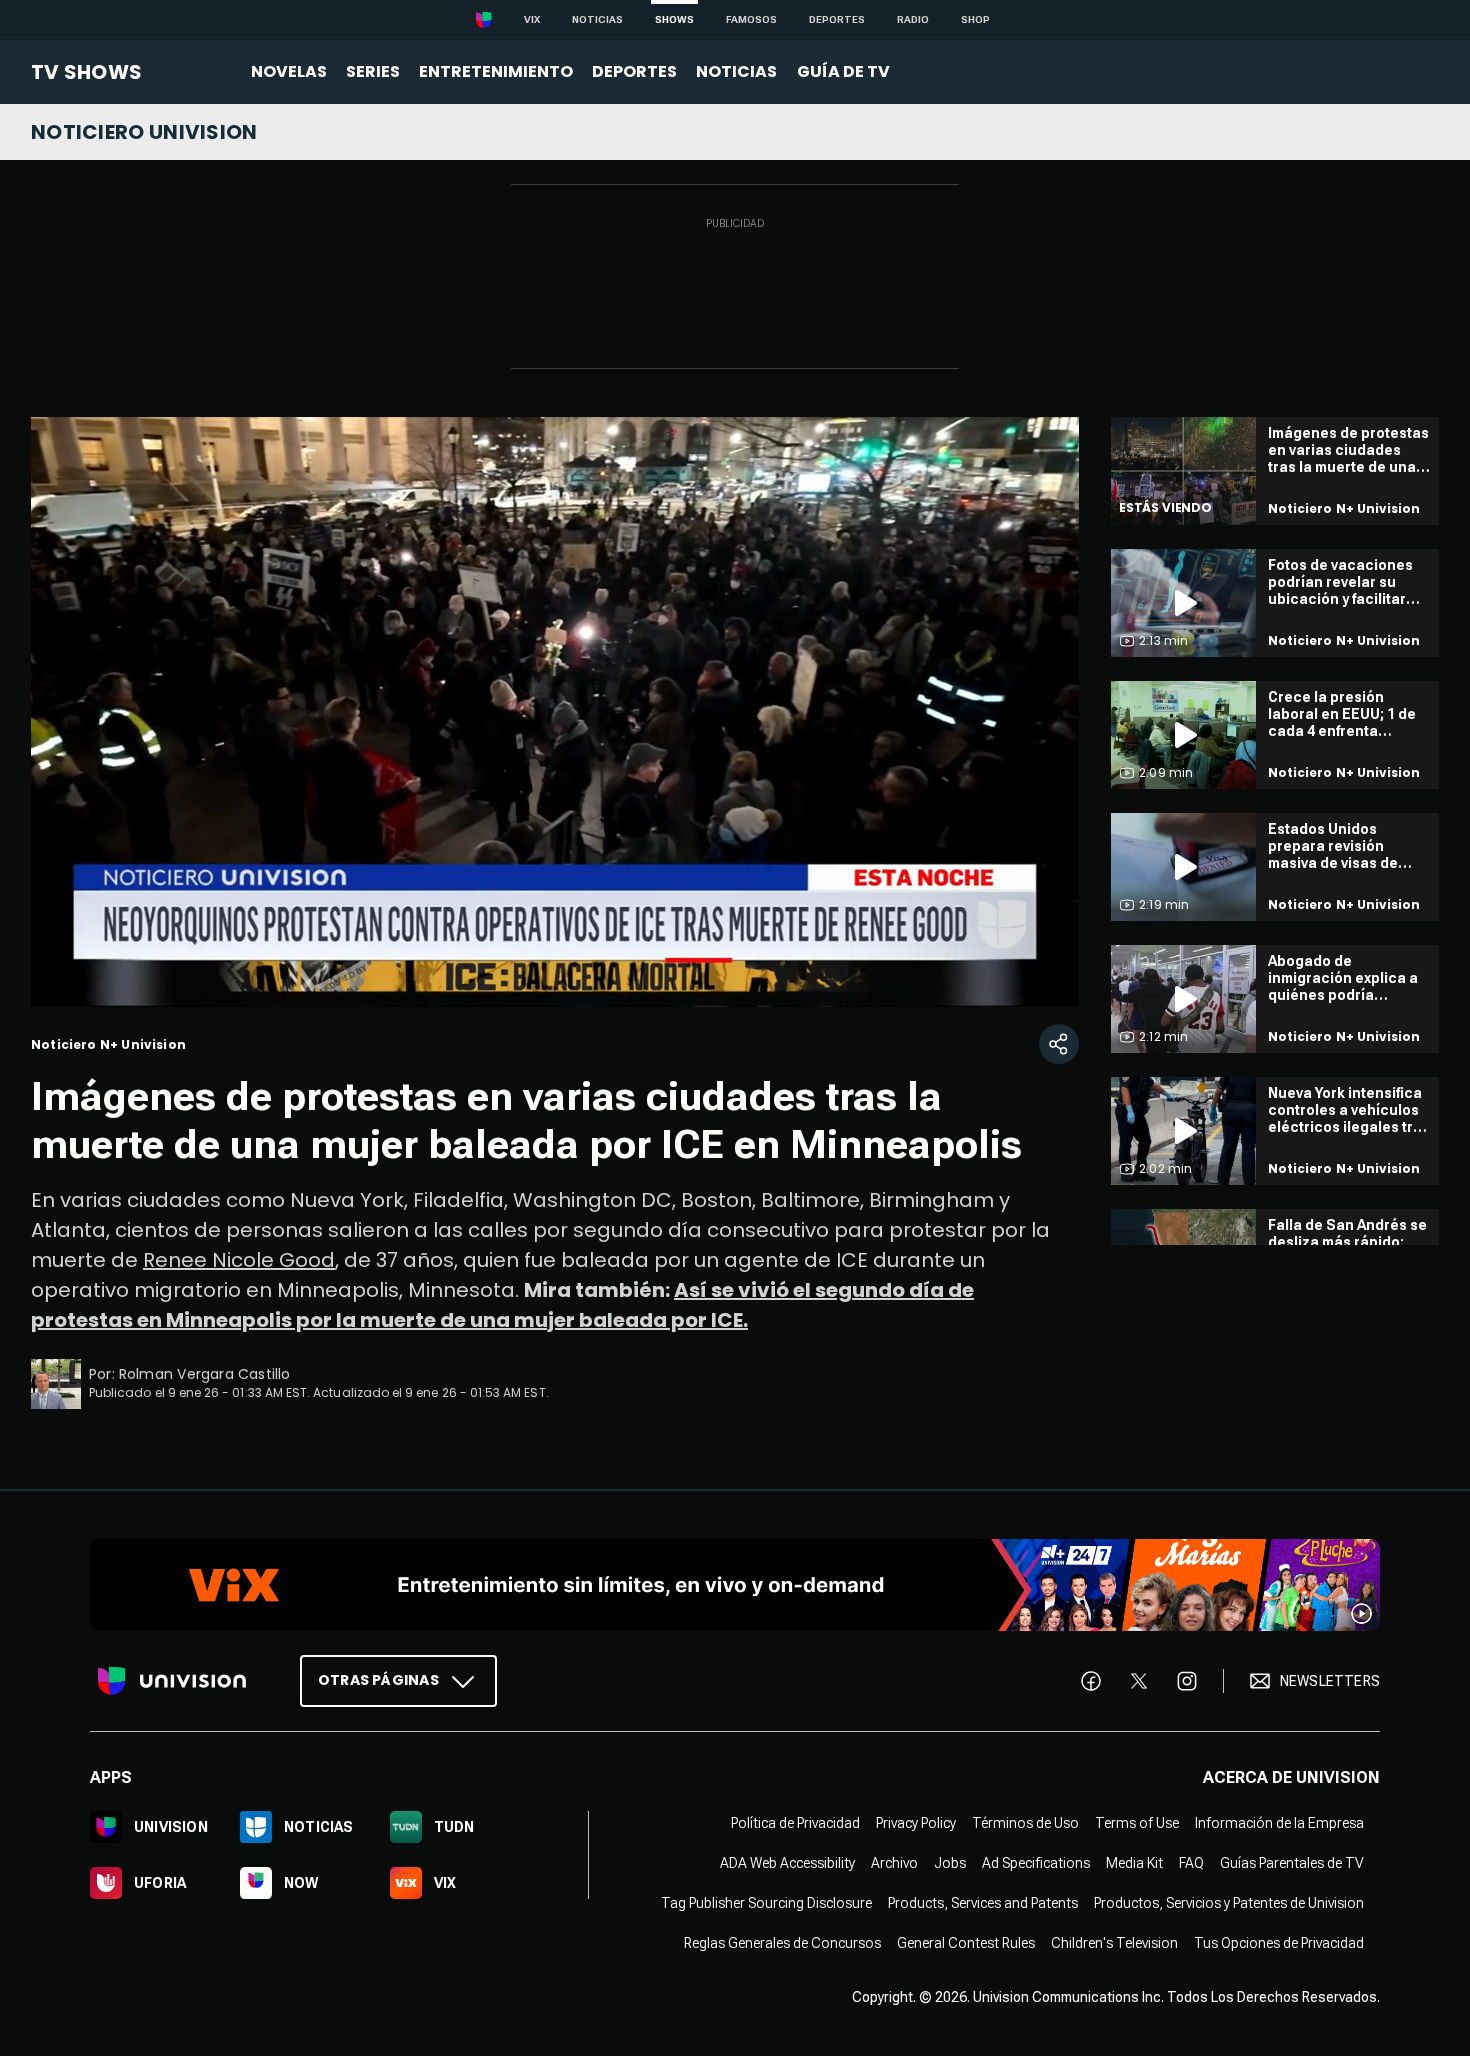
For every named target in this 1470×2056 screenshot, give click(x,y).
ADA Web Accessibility (787, 1863)
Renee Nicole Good (239, 1260)
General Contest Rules (966, 1943)
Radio (913, 19)
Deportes (837, 19)
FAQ (1191, 1863)
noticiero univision (144, 132)
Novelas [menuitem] (289, 71)
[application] (555, 712)
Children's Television (1114, 1943)
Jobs (950, 1863)
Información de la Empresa (1279, 1823)
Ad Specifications (1036, 1863)
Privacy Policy (916, 1823)
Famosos (751, 19)
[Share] (1059, 1044)
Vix (532, 19)
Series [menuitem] (373, 71)
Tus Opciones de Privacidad (1279, 1943)
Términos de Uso (1025, 1823)
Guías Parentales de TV (1292, 1863)
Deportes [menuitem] (634, 71)
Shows (674, 19)
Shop (975, 19)
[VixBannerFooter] (735, 1585)
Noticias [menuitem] (736, 71)
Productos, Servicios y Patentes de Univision (1229, 1903)
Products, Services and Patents (983, 1903)
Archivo (894, 1863)
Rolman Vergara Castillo (205, 1374)
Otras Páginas (378, 1680)
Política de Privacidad (795, 1823)
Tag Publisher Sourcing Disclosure (766, 1903)
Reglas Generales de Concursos (782, 1943)
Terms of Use (1137, 1823)
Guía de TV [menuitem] (843, 71)
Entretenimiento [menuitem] (496, 71)
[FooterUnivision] (172, 1681)
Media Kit (1134, 1863)
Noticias (597, 19)
